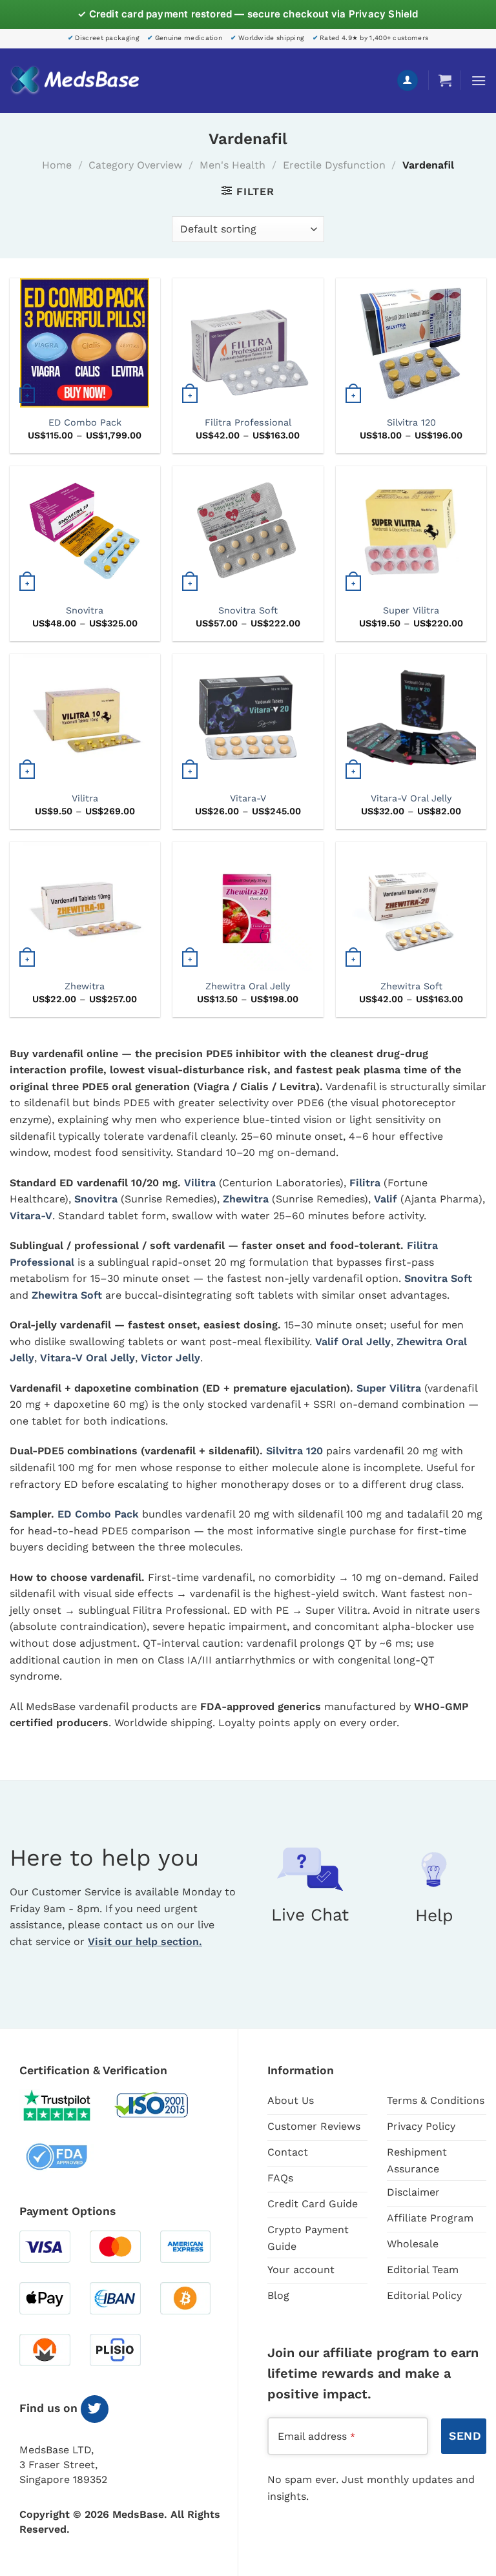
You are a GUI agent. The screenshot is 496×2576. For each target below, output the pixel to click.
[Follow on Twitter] (95, 2409)
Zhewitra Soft (411, 986)
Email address (316, 2436)
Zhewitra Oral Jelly (248, 986)
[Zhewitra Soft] (411, 907)
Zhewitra (85, 986)
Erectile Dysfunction (334, 165)
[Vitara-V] (248, 719)
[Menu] (479, 80)
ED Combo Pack (85, 422)
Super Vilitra (411, 610)
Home (57, 165)
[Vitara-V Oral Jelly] (411, 719)
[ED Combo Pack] (85, 343)
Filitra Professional (248, 422)
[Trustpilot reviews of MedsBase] (67, 2105)
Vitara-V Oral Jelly (411, 798)
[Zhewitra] (85, 907)
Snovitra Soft (248, 610)
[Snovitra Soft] (248, 531)
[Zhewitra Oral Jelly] (248, 907)
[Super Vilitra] (411, 531)
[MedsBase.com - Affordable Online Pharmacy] (74, 81)
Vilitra (85, 798)
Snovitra (85, 610)
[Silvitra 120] (411, 343)
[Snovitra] (85, 531)
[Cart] (445, 80)
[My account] (408, 80)
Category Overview (135, 165)
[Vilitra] (85, 719)
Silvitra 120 (411, 422)
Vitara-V (248, 798)
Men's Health (232, 165)
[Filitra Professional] (248, 343)
